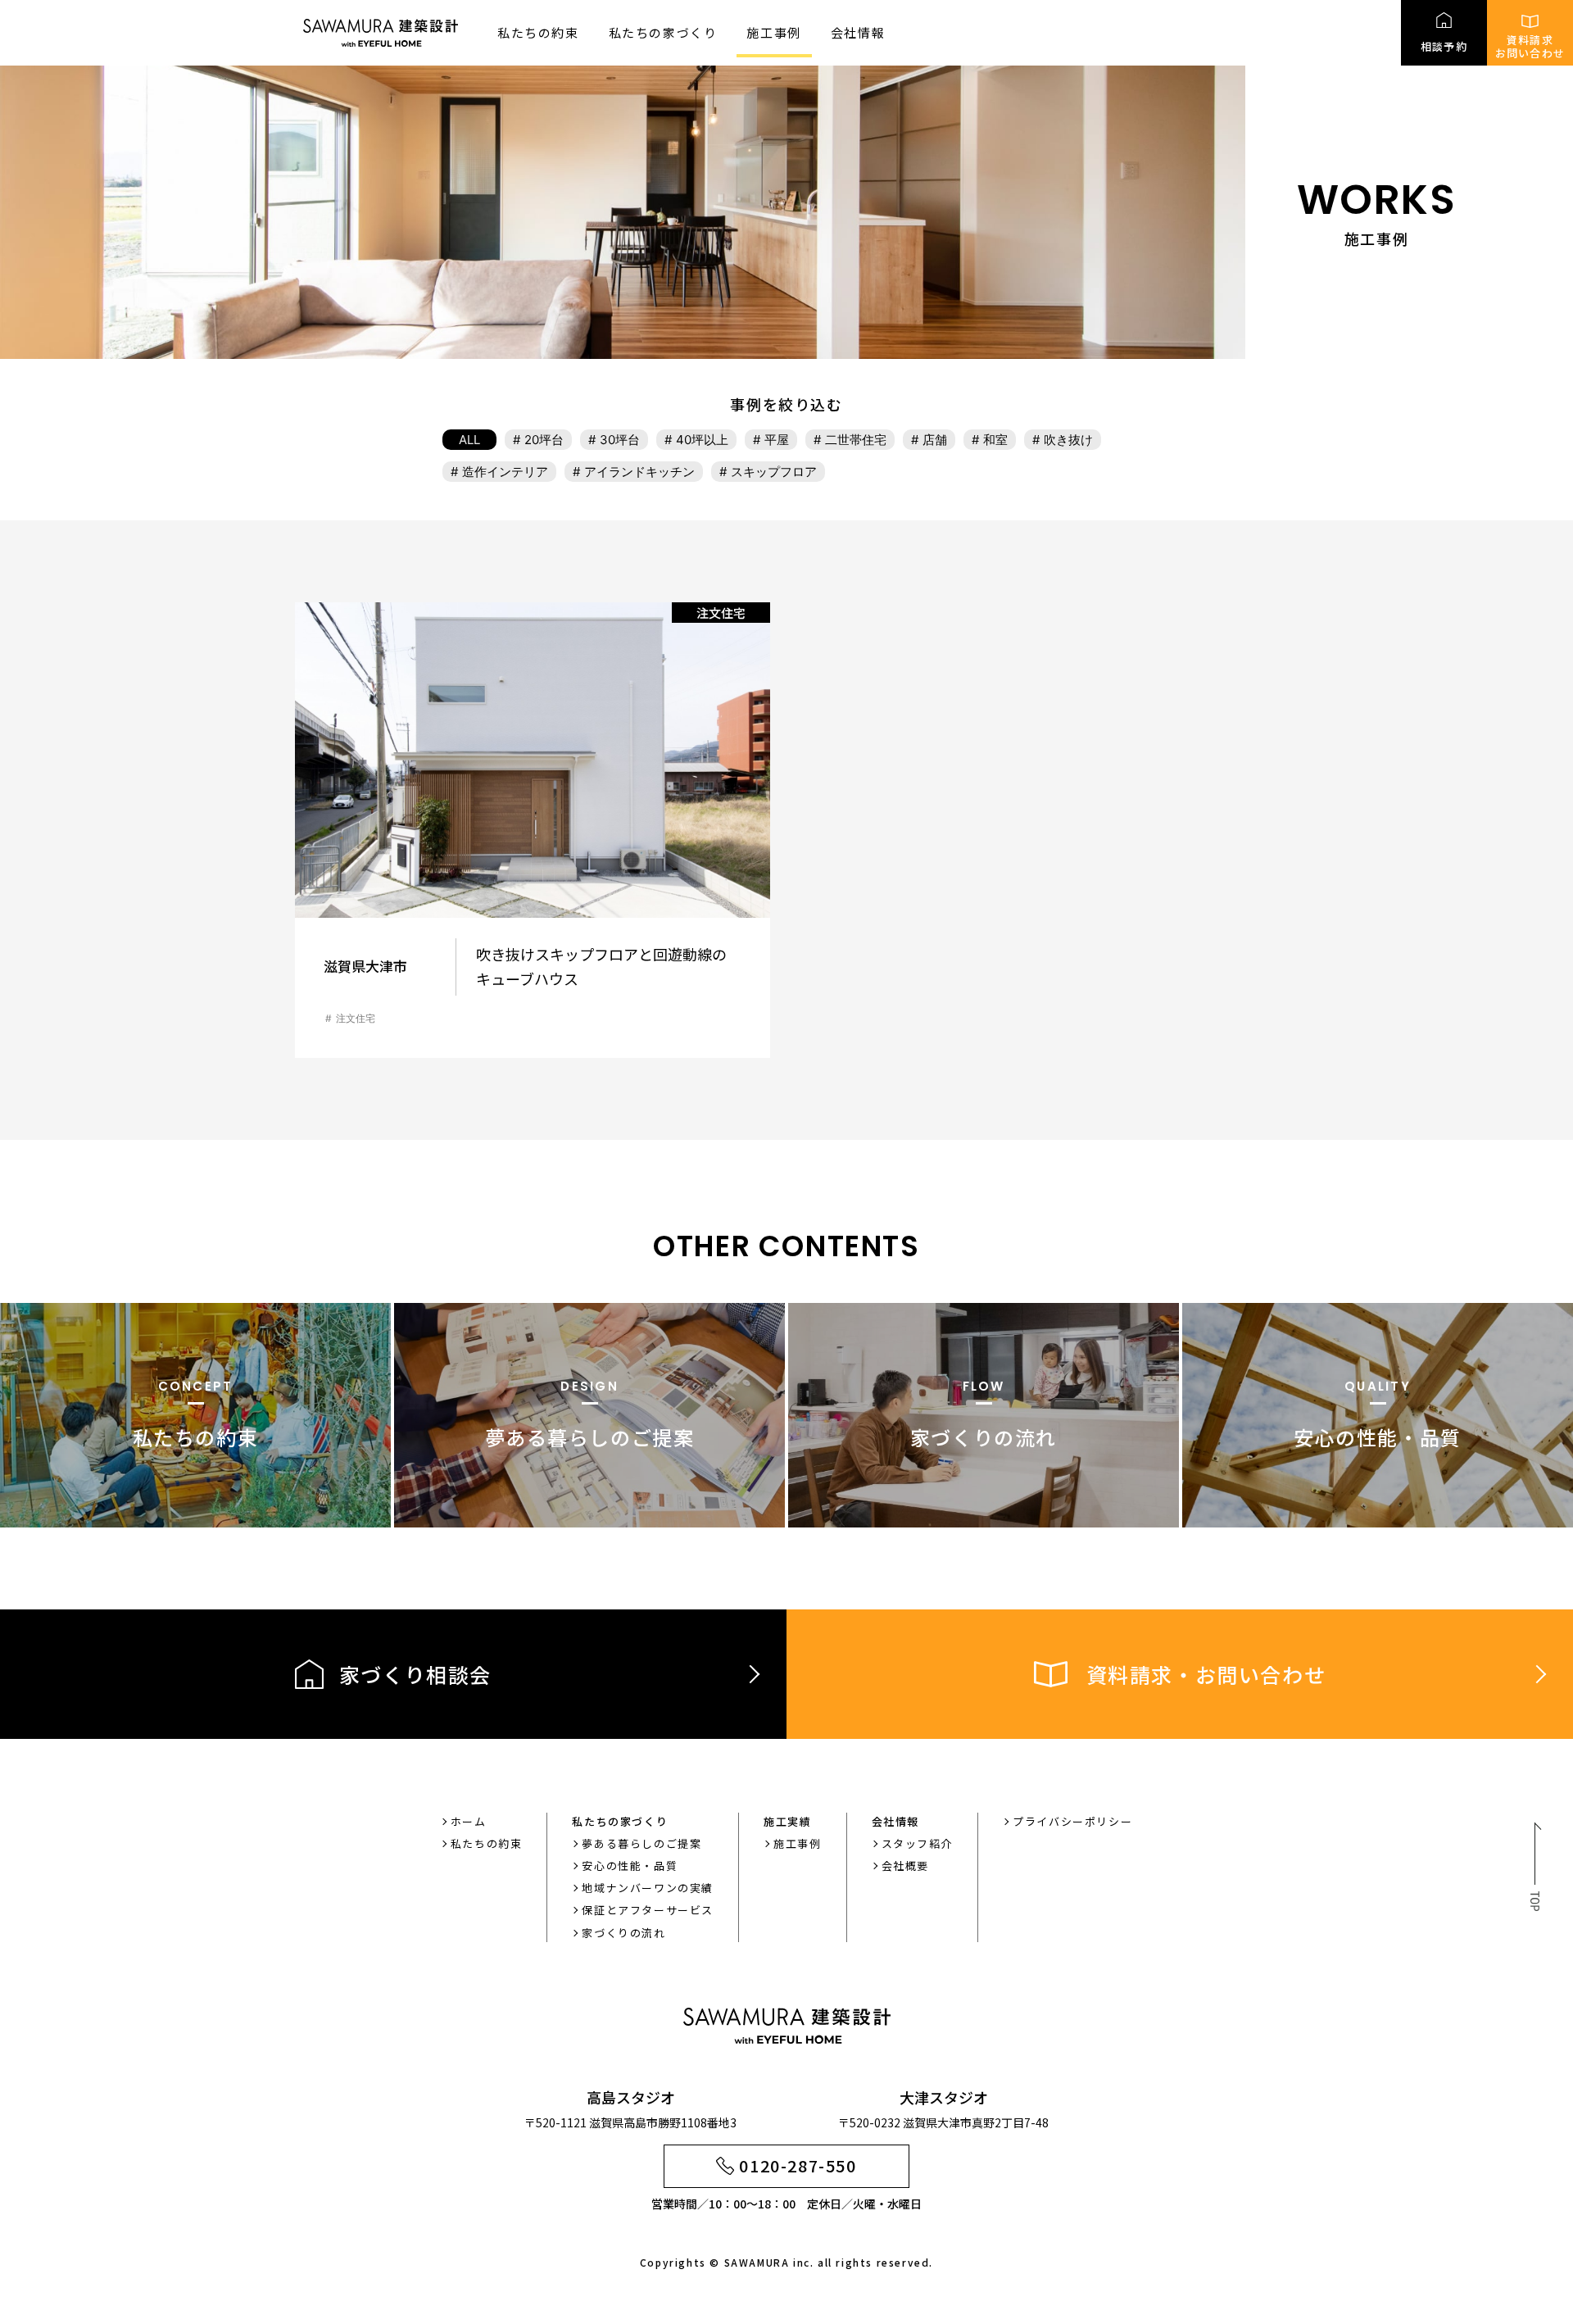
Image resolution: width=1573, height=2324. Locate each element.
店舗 (935, 440)
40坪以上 (702, 440)
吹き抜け (1068, 440)
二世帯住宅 (856, 440)
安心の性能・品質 (630, 1866)
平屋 (777, 440)
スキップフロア (774, 472)
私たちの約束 (538, 32)
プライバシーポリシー (1072, 1821)
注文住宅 (356, 1018)
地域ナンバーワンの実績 (648, 1888)
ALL (469, 440)
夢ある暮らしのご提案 (641, 1843)
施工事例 (773, 32)
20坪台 (544, 440)
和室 (995, 440)
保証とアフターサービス (648, 1910)
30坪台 (620, 440)
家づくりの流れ (623, 1933)
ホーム (469, 1821)
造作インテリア (505, 472)
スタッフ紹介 (918, 1843)
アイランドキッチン (639, 472)
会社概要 (905, 1866)
